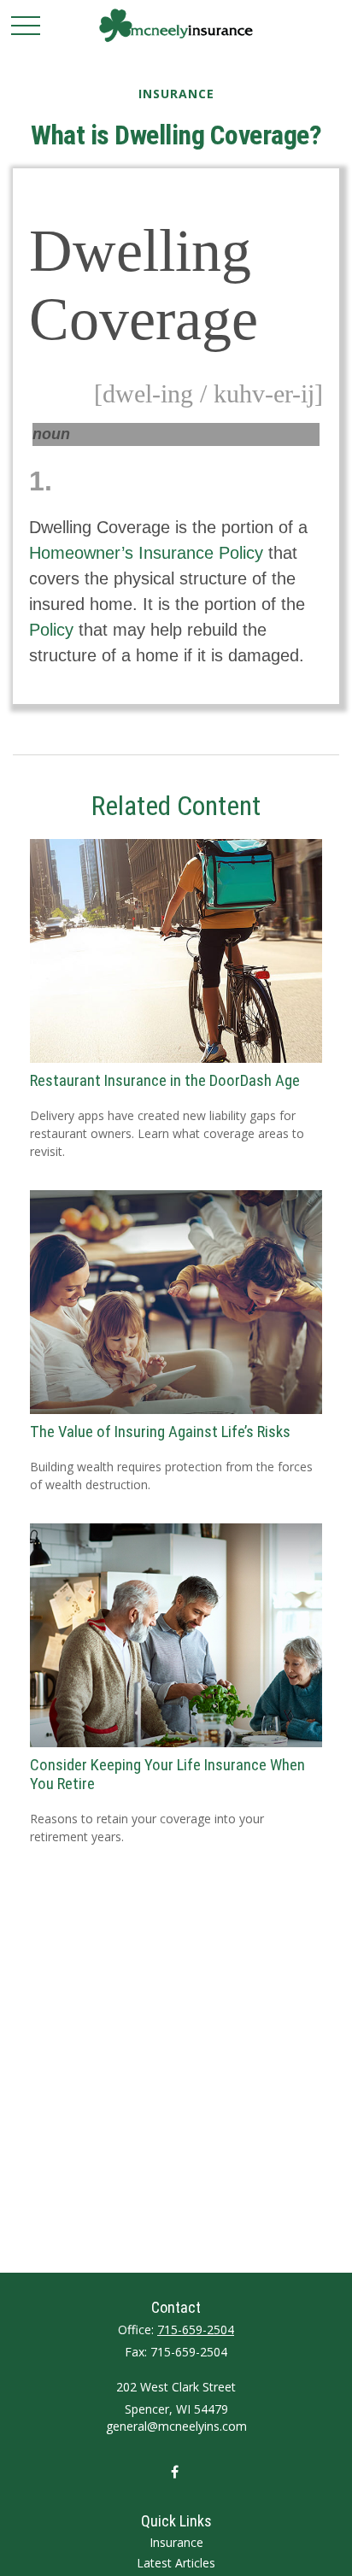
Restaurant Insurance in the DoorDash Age (165, 1081)
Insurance (176, 2542)
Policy (51, 630)
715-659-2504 (196, 2330)
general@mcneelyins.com (176, 2426)
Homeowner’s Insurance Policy (146, 553)
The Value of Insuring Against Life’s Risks (160, 1432)
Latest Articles (176, 2563)
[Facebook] (175, 2471)
